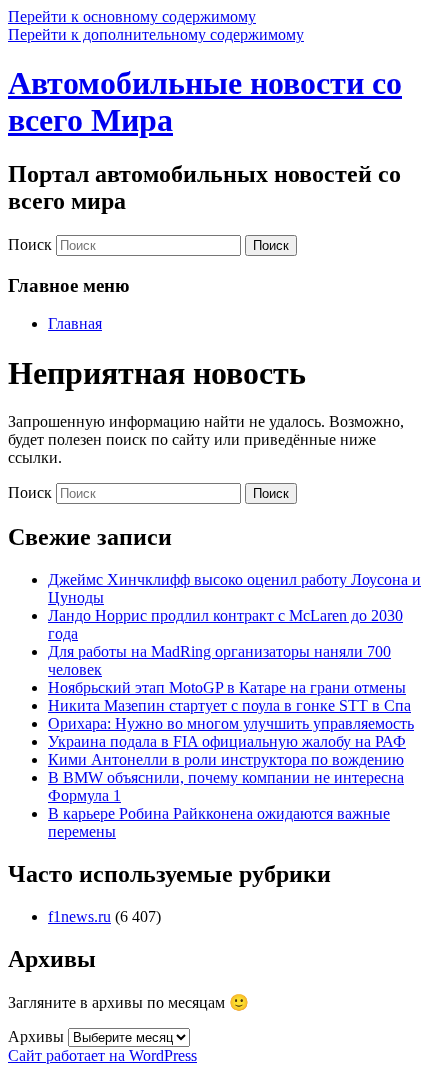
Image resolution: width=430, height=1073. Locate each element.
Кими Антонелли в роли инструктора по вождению (226, 759)
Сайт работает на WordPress (102, 1055)
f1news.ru (79, 916)
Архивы (36, 1036)
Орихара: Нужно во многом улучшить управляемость (231, 723)
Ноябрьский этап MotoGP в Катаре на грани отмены (227, 687)
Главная (75, 323)
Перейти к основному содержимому (132, 16)
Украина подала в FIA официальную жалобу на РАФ (227, 741)
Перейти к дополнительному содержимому (156, 34)
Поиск (30, 244)
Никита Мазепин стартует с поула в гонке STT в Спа (229, 705)
